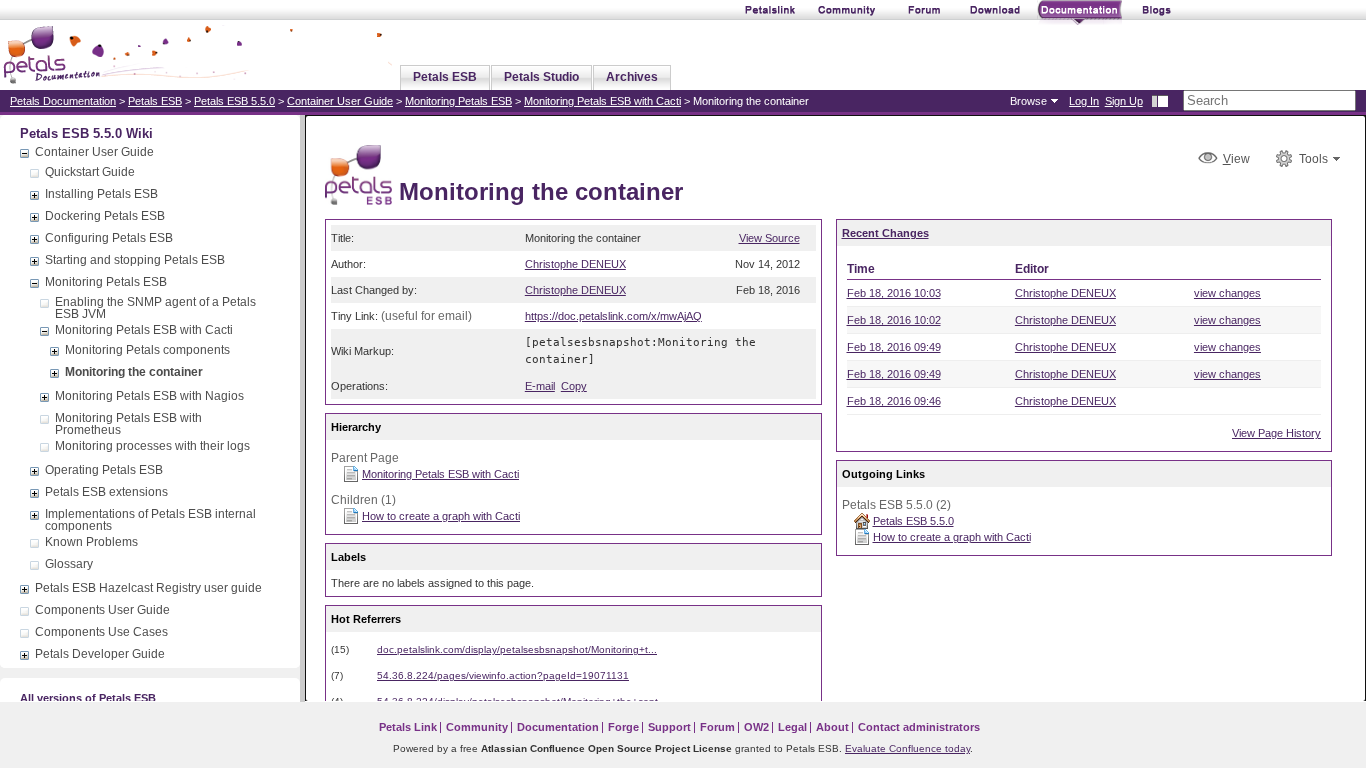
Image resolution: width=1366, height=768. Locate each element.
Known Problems (91, 542)
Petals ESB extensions (106, 492)
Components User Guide (102, 610)
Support (669, 727)
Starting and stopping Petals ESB (135, 260)
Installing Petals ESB (101, 194)
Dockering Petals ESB (105, 216)
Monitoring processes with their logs (152, 446)
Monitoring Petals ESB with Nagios (149, 396)
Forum (717, 727)
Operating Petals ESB (104, 470)
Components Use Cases (101, 632)
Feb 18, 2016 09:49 (894, 347)
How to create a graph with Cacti (441, 516)
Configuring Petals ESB (109, 238)
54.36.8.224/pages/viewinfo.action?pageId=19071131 (503, 675)
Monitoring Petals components (147, 350)
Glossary (69, 564)
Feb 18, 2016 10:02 (894, 320)
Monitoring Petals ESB (458, 101)
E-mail (540, 386)
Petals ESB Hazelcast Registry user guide (148, 588)
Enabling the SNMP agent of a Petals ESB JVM (155, 308)
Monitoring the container (134, 372)
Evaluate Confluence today (907, 748)
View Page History (1276, 433)
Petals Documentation (63, 101)
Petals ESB (445, 77)
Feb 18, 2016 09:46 (894, 401)
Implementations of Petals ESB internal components (150, 520)
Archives (632, 77)
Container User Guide (340, 101)
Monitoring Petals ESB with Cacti (602, 101)
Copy (574, 386)
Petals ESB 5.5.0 (234, 101)
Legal (792, 727)
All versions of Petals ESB (88, 698)
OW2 (756, 727)
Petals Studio (541, 77)
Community (477, 727)
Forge (623, 727)
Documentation (558, 727)
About (832, 727)
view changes (1227, 293)
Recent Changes (885, 233)
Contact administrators (919, 727)
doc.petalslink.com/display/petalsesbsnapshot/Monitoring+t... (517, 649)
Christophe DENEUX (575, 264)
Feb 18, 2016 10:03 (894, 293)
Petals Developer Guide (100, 654)
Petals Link (408, 727)
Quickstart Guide (90, 172)
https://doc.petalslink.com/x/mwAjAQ (613, 316)
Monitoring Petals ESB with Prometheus (128, 424)
